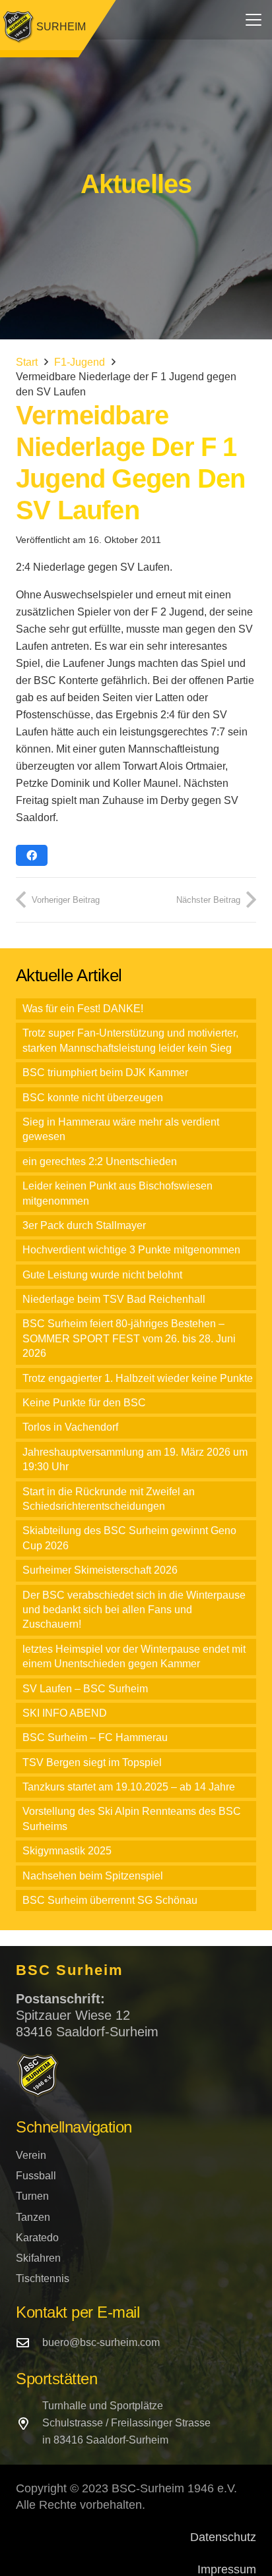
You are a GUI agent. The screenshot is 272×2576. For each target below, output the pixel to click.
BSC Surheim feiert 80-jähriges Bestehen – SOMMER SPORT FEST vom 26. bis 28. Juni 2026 (129, 1338)
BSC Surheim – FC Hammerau (95, 1737)
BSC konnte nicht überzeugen (93, 1098)
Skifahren (38, 2258)
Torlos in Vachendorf (70, 1427)
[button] (254, 20)
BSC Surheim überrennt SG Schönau (110, 1900)
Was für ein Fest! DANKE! (83, 1009)
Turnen (32, 2196)
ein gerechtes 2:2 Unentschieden (100, 1161)
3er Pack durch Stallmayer (84, 1225)
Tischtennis (43, 2278)
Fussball (36, 2176)
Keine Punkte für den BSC (84, 1403)
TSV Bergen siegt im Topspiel (92, 1762)
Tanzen (33, 2217)
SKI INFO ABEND (65, 1713)
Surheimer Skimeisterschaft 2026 (100, 1570)
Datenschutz (223, 2537)
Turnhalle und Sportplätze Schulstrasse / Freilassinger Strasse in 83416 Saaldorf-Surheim (126, 2423)
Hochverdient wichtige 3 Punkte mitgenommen (131, 1250)
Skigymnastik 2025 (67, 1851)
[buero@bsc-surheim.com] (29, 2342)
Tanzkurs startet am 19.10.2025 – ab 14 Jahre (129, 1787)
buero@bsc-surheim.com (101, 2342)
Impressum (227, 2569)
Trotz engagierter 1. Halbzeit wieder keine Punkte (138, 1378)
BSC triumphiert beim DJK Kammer (105, 1073)
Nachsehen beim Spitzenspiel (93, 1876)
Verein (31, 2155)
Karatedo (37, 2238)
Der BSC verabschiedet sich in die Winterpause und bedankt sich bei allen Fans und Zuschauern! (134, 1610)
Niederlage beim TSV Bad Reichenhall (114, 1299)
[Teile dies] (32, 855)
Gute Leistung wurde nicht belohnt (102, 1275)
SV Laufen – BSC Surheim (85, 1689)
